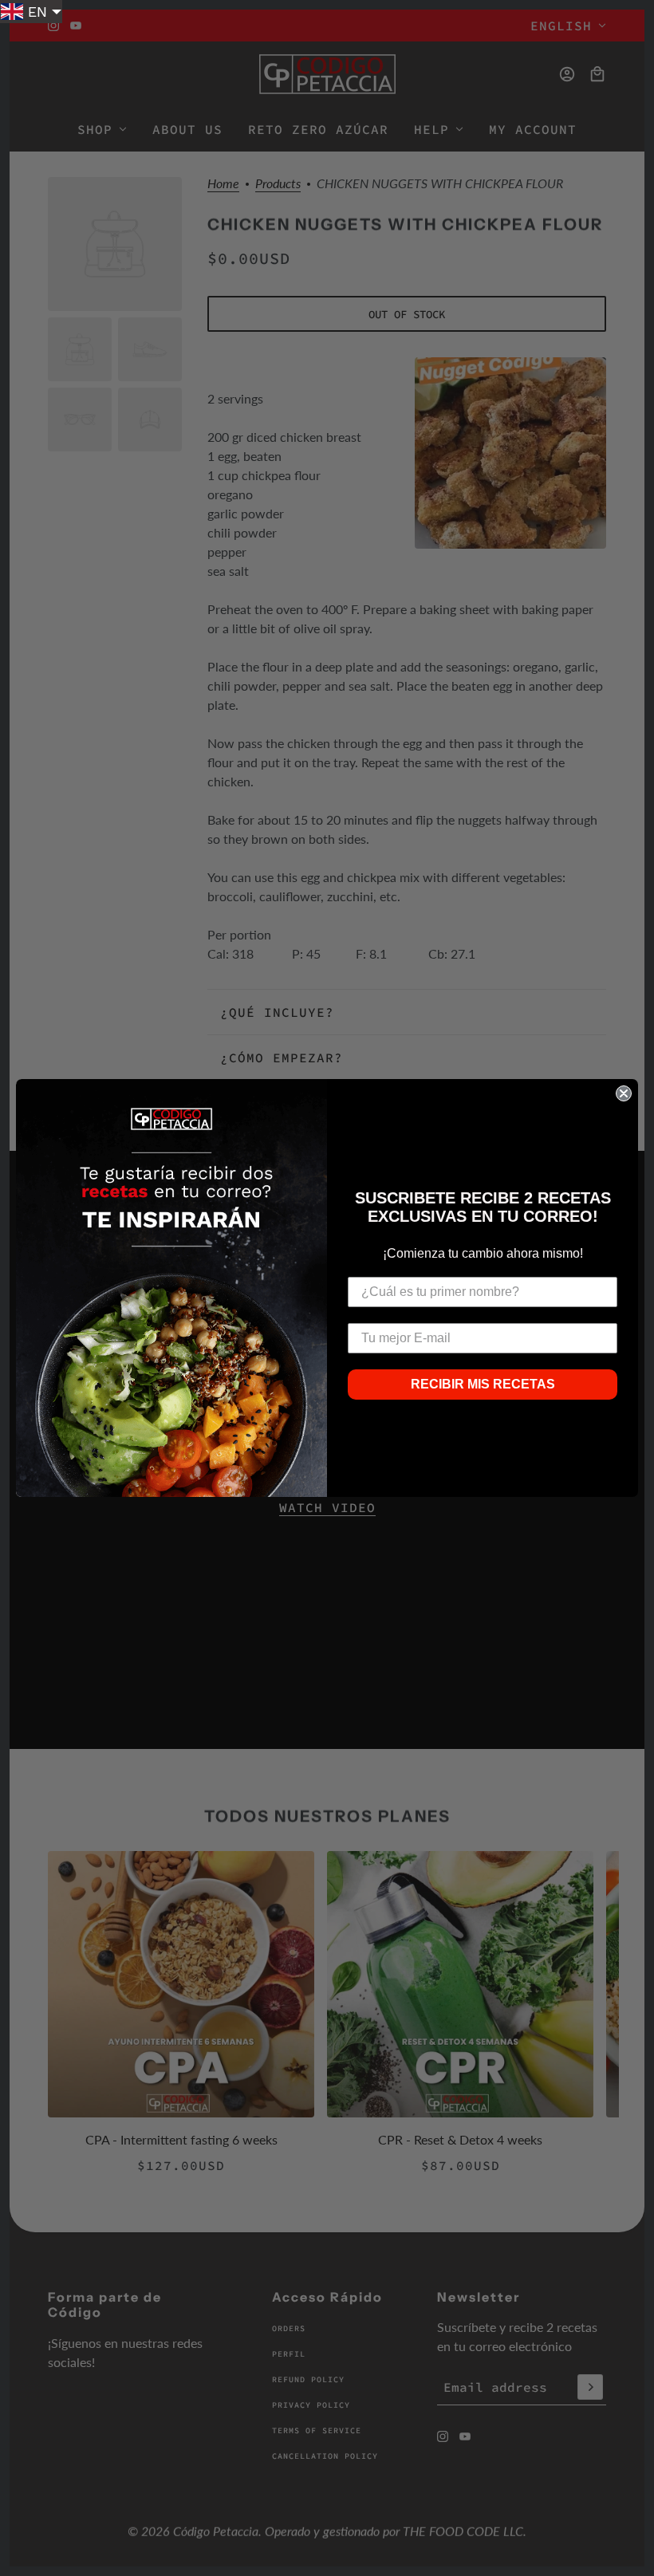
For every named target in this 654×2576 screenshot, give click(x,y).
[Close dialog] (624, 1093)
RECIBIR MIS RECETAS (483, 1384)
